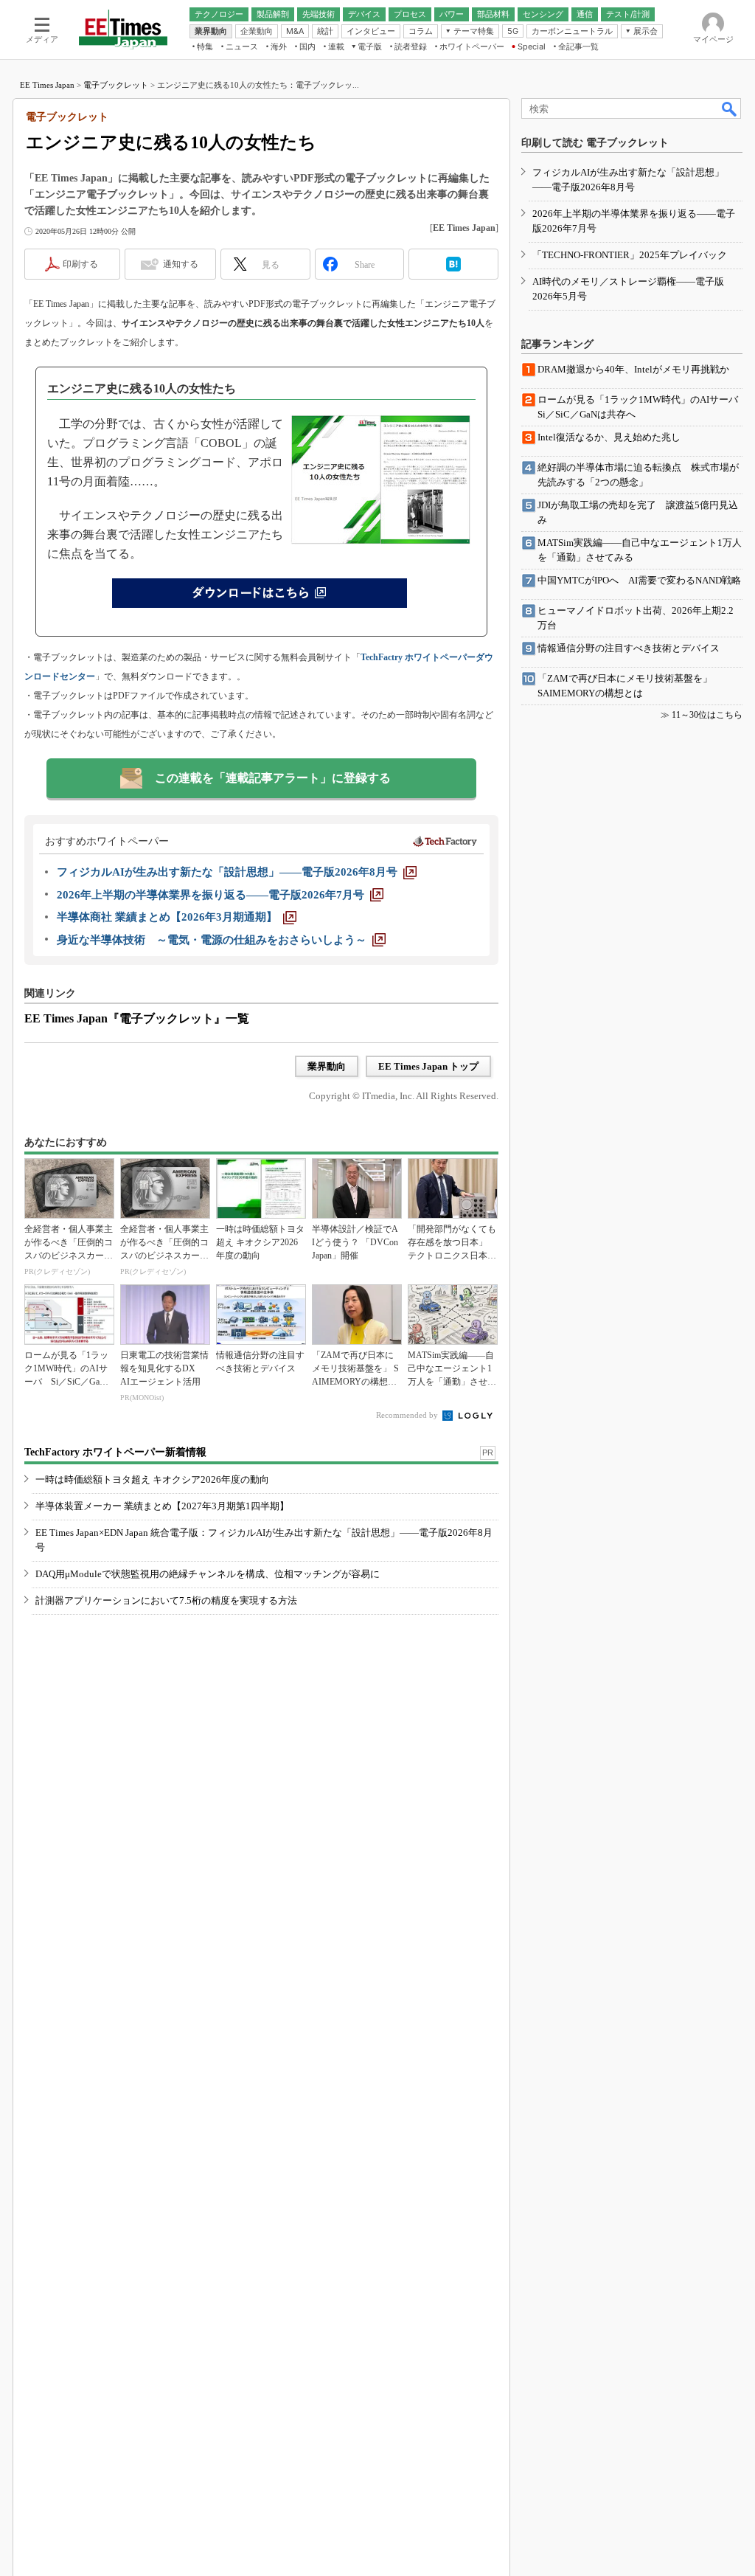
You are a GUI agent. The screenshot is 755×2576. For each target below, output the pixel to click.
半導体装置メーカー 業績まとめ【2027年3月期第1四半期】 (162, 1506)
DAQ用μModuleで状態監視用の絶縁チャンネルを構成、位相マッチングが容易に (208, 1574)
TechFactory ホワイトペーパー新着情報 (115, 1452)
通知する (181, 264)
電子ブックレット (116, 85)
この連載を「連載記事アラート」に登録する (273, 778)
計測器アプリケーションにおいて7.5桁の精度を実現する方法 (166, 1600)
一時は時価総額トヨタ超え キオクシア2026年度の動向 (152, 1479)
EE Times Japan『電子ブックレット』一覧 (137, 1018)
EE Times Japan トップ (428, 1066)
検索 (730, 108)
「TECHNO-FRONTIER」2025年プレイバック (630, 255)
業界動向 (327, 1066)
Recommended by (408, 1415)
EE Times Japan (47, 85)
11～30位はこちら (707, 715)
